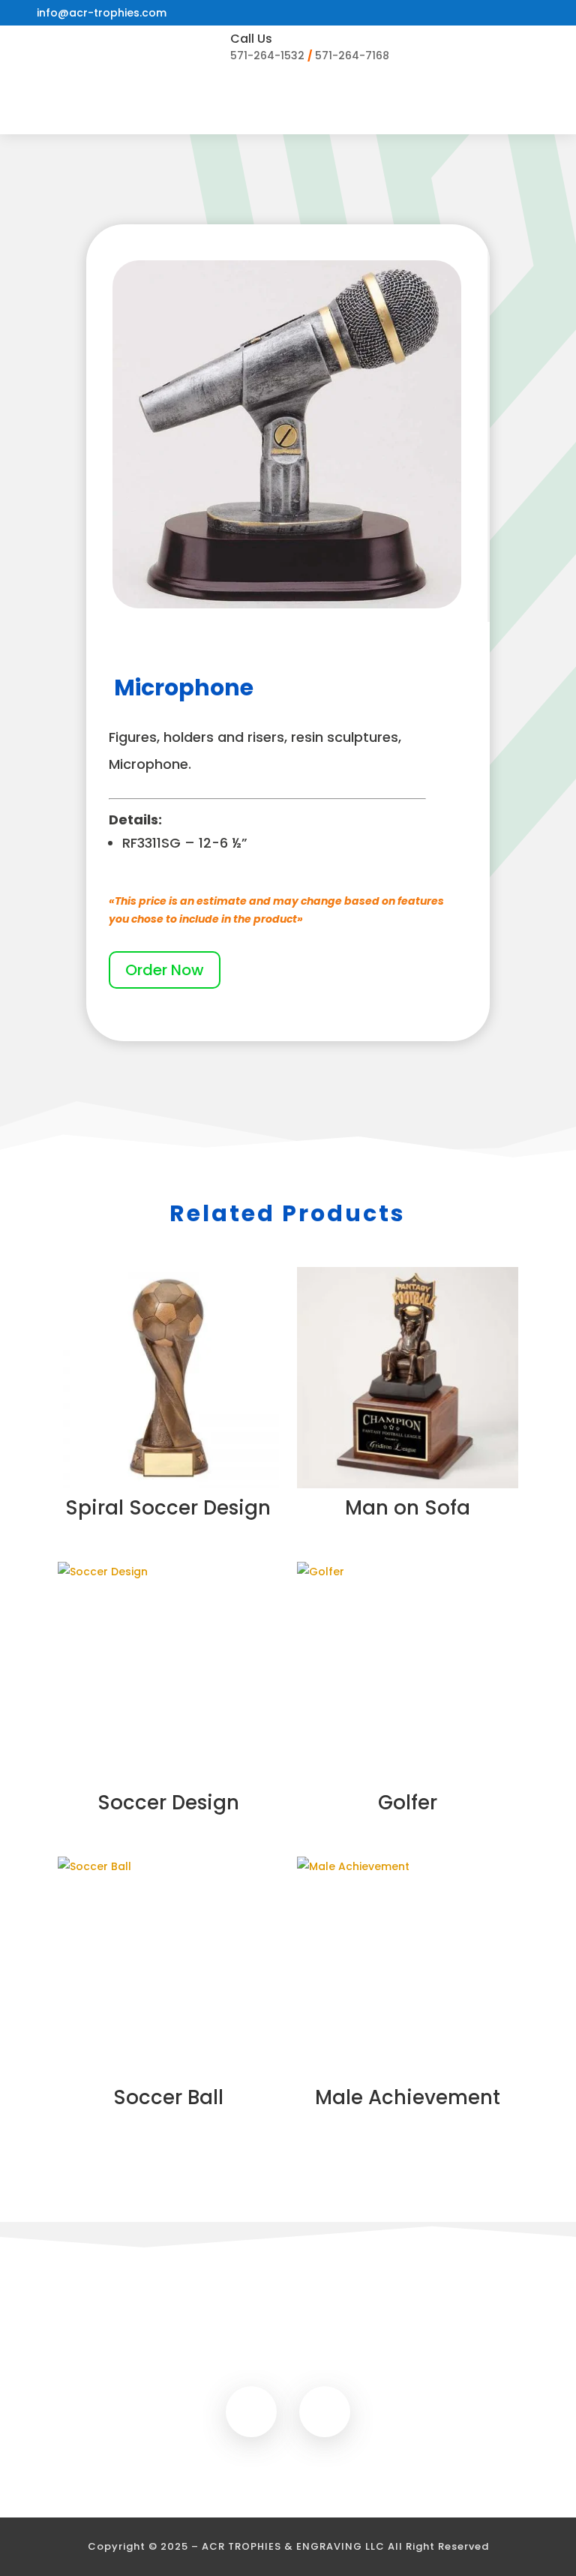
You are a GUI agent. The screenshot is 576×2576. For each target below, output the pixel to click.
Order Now (165, 970)
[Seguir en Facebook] (251, 2412)
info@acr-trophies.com (102, 13)
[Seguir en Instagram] (325, 2412)
